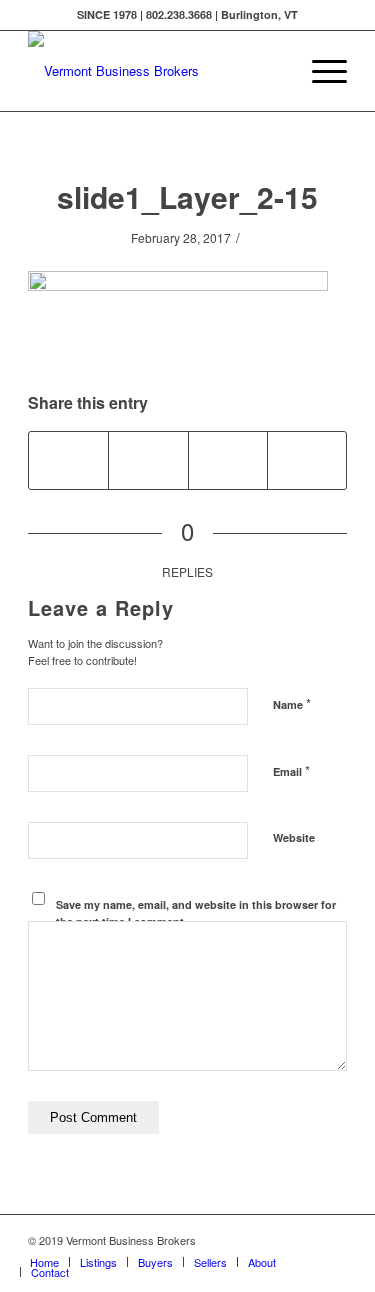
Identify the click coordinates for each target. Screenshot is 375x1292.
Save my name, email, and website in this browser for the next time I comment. (196, 913)
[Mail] (332, 1240)
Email (291, 770)
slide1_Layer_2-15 (187, 196)
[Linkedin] (302, 1240)
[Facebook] (272, 1240)
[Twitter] (242, 1240)
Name (292, 703)
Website (294, 837)
